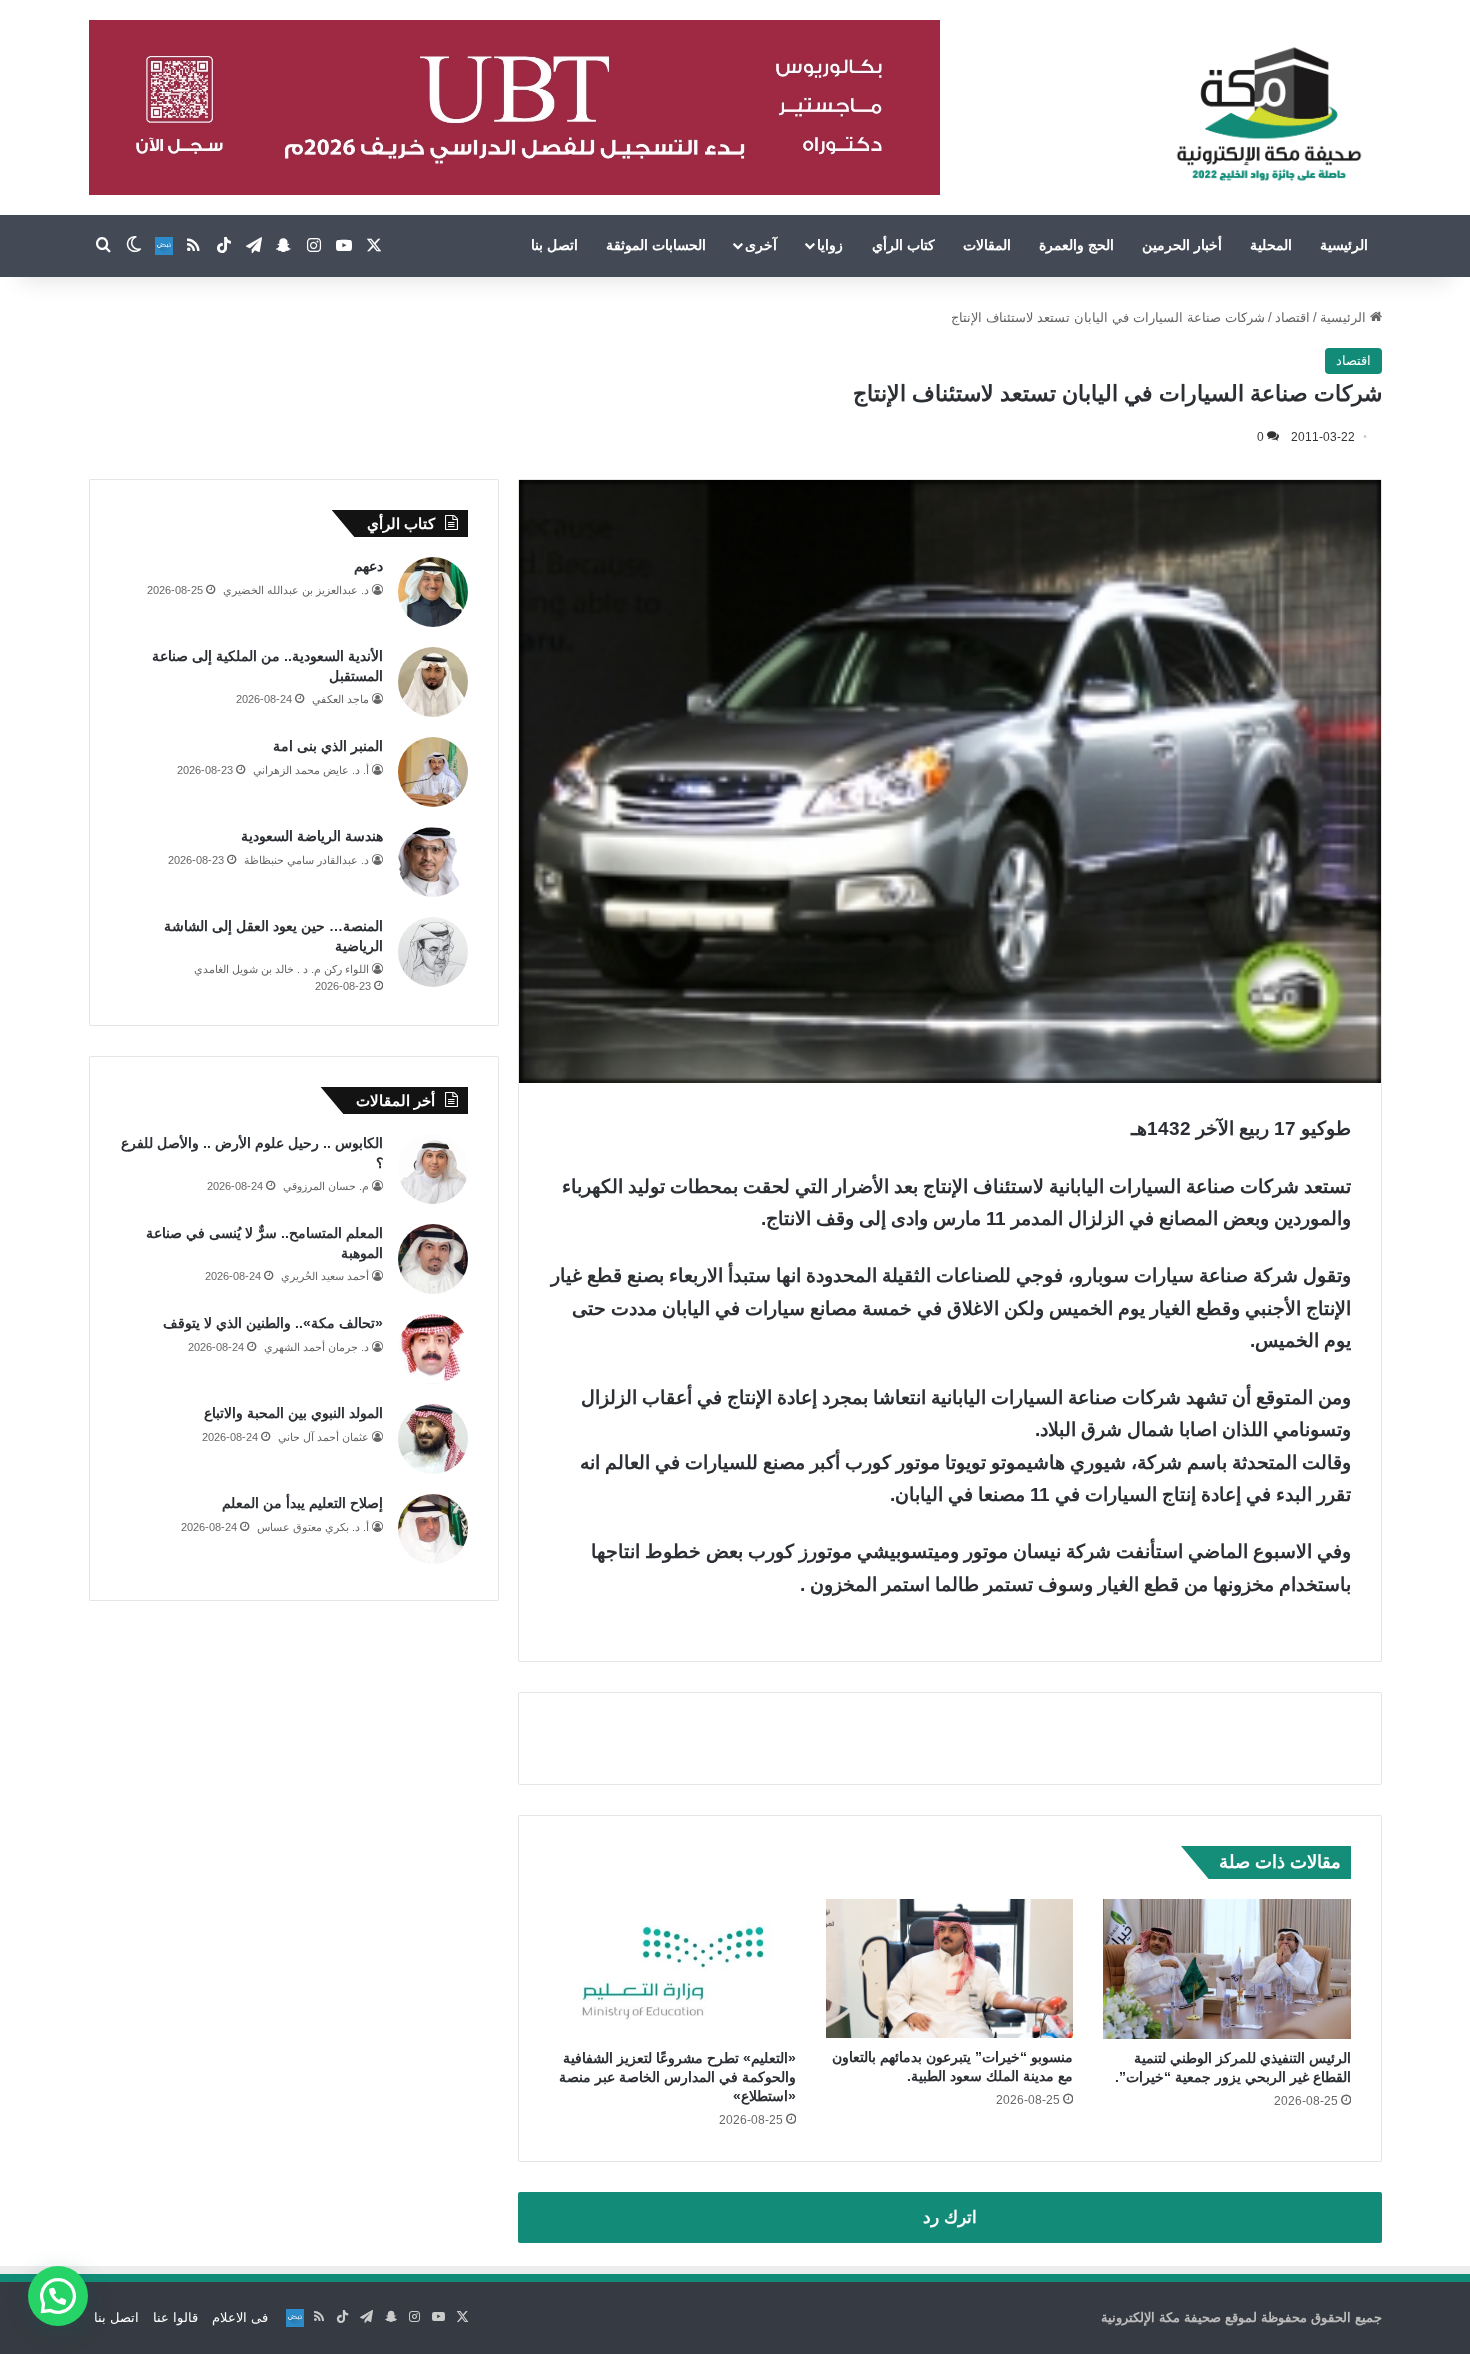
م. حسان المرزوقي (326, 1186)
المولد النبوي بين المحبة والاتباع (293, 1413)
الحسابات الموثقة (656, 245)
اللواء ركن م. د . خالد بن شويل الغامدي (281, 969)
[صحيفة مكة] (1268, 115)
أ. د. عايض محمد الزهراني (311, 770)
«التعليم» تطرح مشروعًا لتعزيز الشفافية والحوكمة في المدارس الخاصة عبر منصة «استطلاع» (677, 2077)
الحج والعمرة (1076, 245)
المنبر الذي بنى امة (328, 746)
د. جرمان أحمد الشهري (316, 1347)
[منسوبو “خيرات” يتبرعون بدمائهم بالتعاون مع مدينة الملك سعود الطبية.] (949, 1968)
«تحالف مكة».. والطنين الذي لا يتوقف (273, 1323)
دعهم (368, 566)
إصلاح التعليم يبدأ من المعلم (302, 1503)
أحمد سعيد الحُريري (325, 1276)
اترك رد (950, 2217)
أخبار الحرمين (1182, 245)
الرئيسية (1344, 245)
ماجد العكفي (340, 699)
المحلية (1271, 245)
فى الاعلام (240, 2317)
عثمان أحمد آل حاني (323, 1437)
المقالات (987, 245)
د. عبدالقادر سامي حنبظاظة (306, 860)
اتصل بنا (554, 245)
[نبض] (164, 246)
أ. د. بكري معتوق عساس (313, 1527)
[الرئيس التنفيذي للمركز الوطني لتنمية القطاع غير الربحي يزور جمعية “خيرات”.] (1226, 1969)
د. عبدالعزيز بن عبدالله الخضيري (296, 590)
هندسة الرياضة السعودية (312, 836)
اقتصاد (1292, 317)
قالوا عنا (175, 2317)
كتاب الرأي (903, 245)
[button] (58, 2296)
